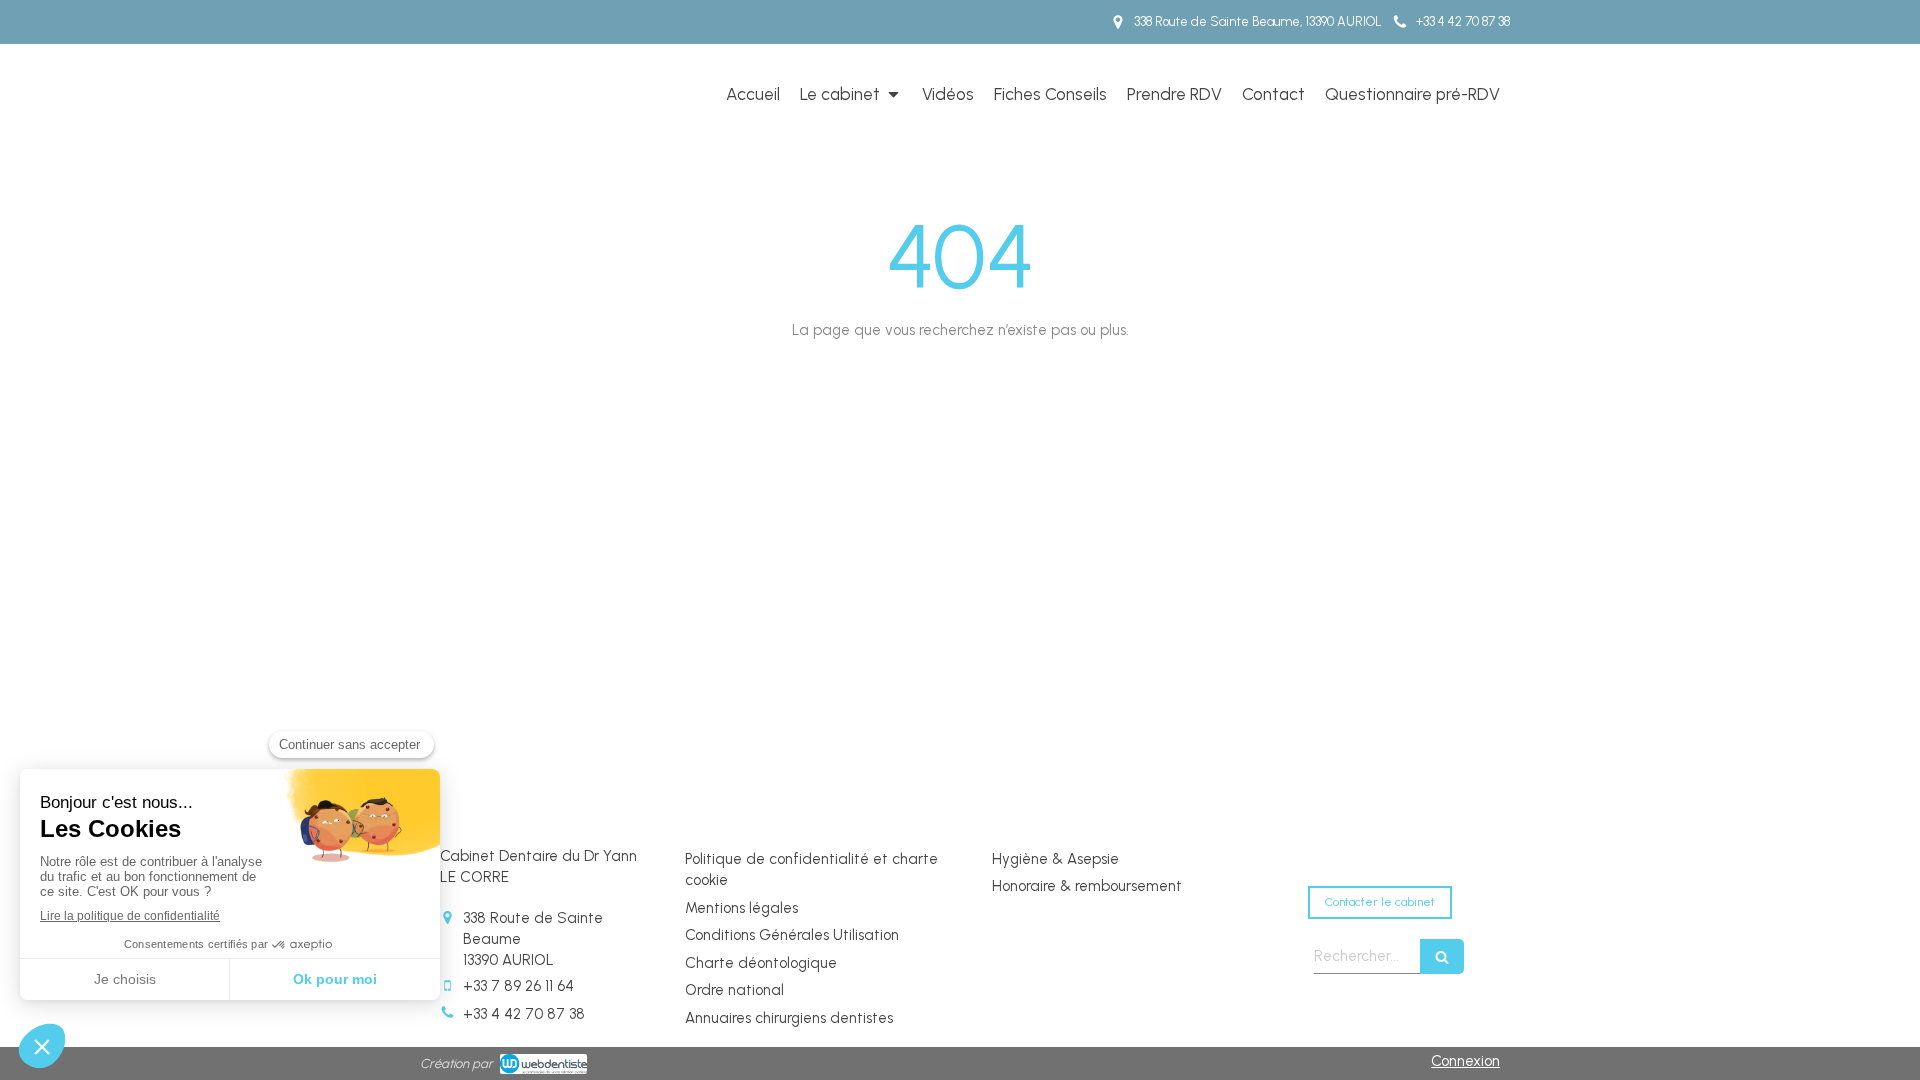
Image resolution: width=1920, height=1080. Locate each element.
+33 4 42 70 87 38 (524, 1014)
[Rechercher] (1442, 956)
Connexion (1465, 1061)
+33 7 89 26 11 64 (518, 986)
